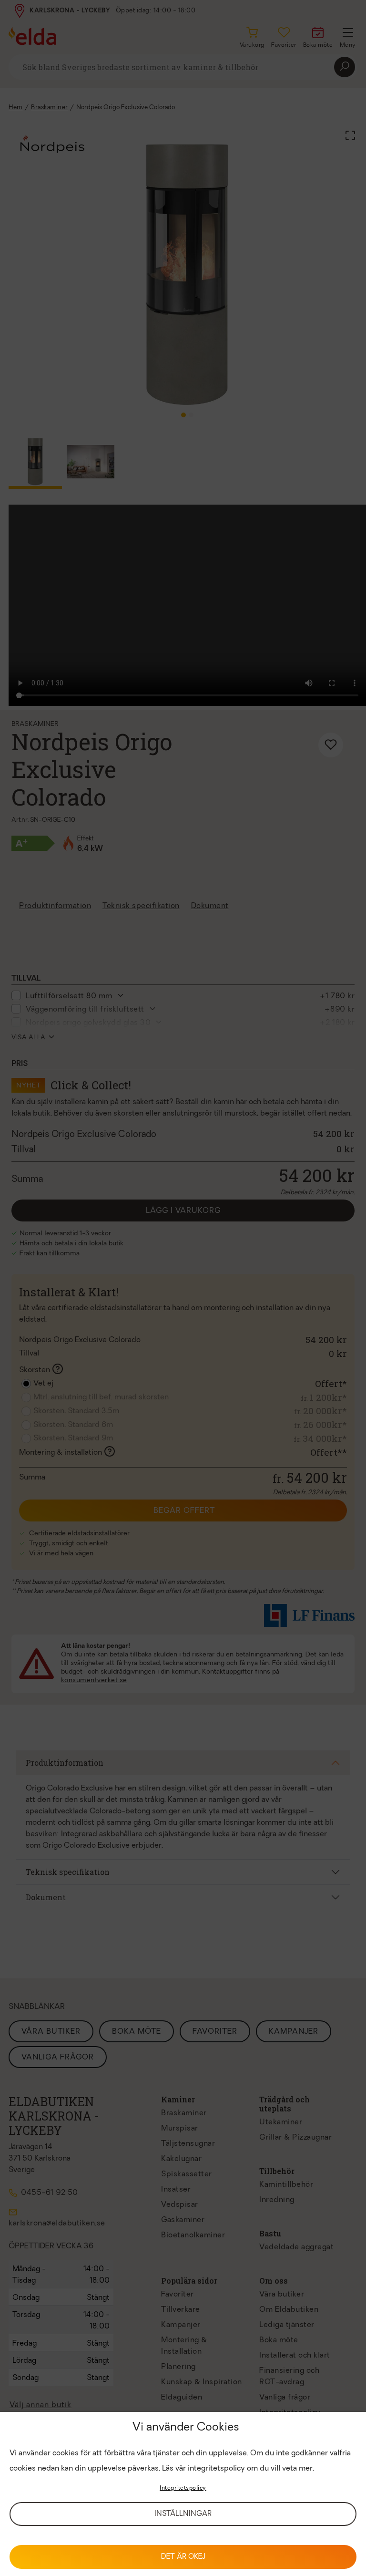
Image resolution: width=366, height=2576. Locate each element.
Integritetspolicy (183, 2488)
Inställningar (183, 2514)
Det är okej (183, 2557)
